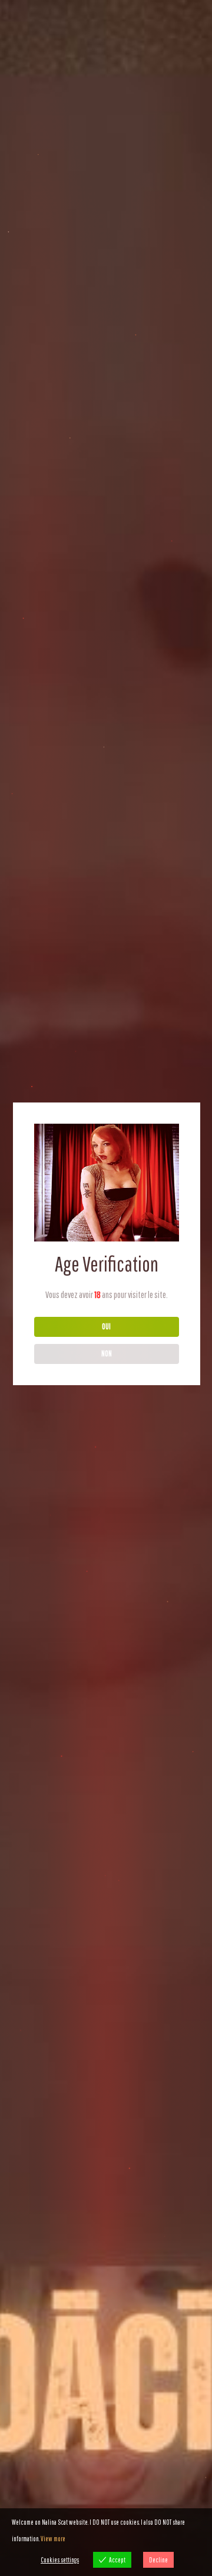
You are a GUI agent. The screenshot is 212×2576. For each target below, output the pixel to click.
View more (53, 2539)
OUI (106, 1326)
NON (107, 1353)
